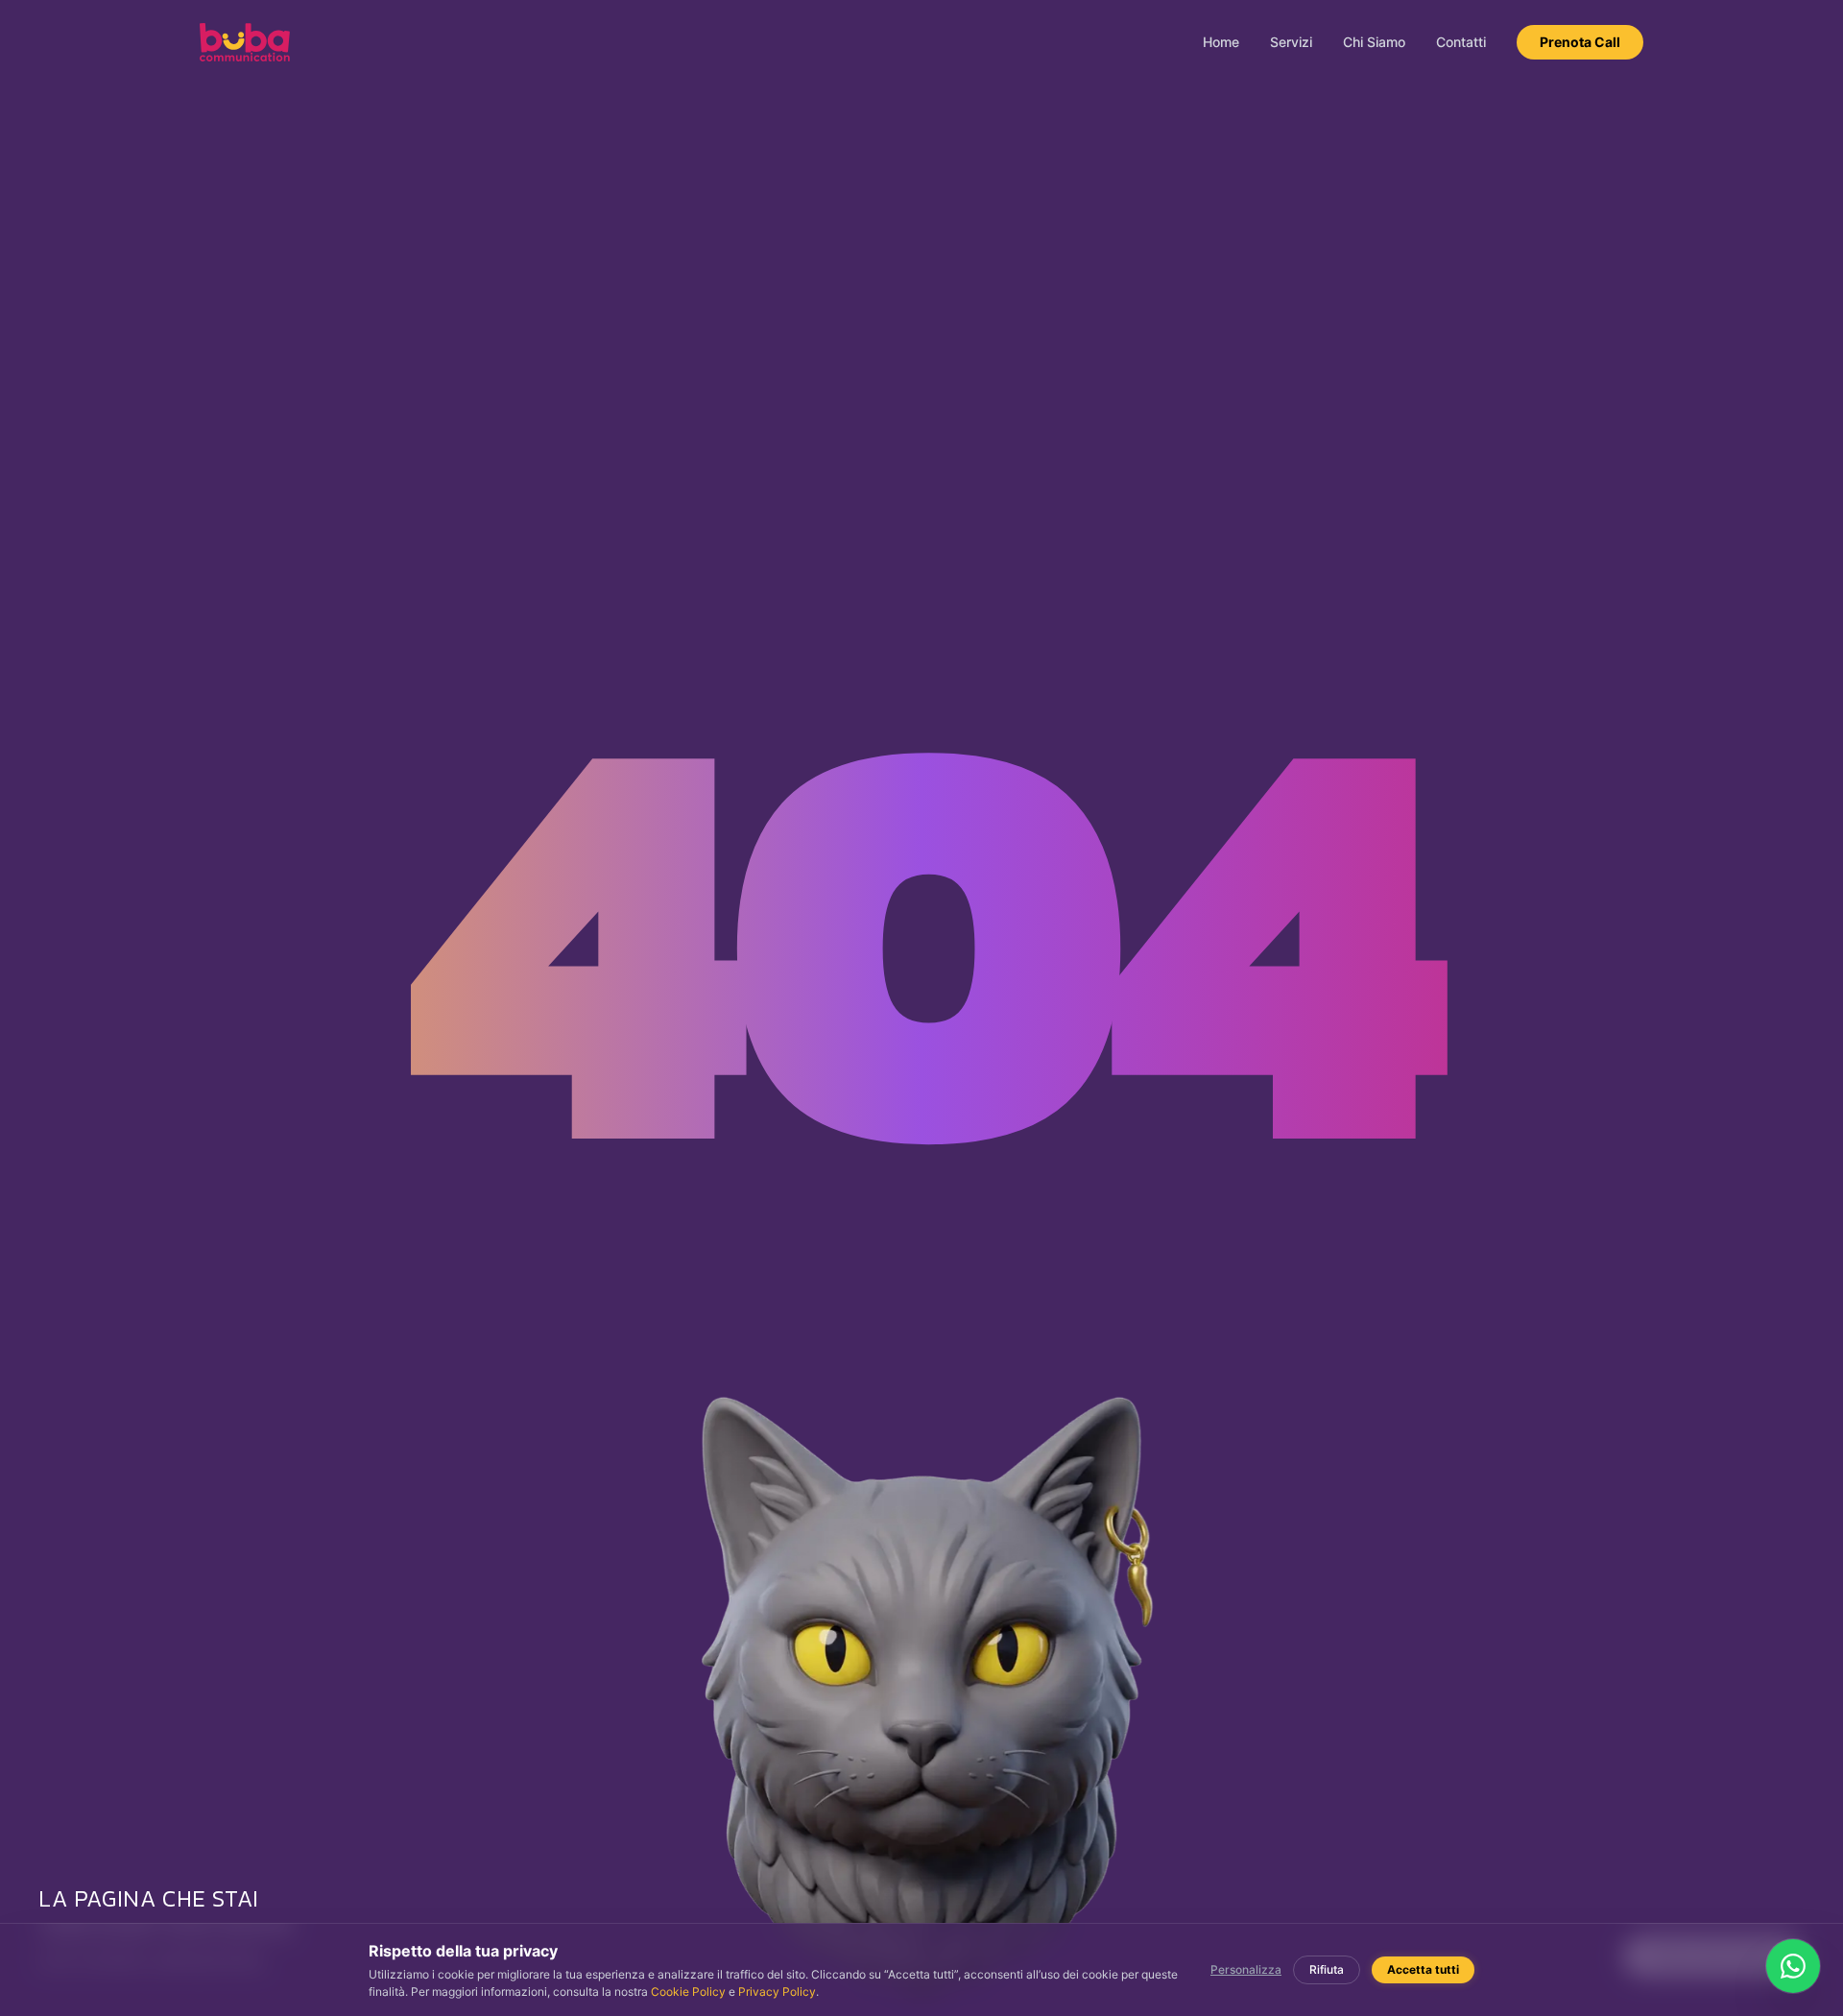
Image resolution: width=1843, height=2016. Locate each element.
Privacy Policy (777, 1992)
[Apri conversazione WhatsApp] (1793, 1966)
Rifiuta (1327, 1969)
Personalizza (1246, 1969)
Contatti (1461, 42)
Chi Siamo (1374, 42)
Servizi (1291, 42)
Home (1221, 42)
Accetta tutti (1423, 1969)
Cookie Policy (688, 1992)
